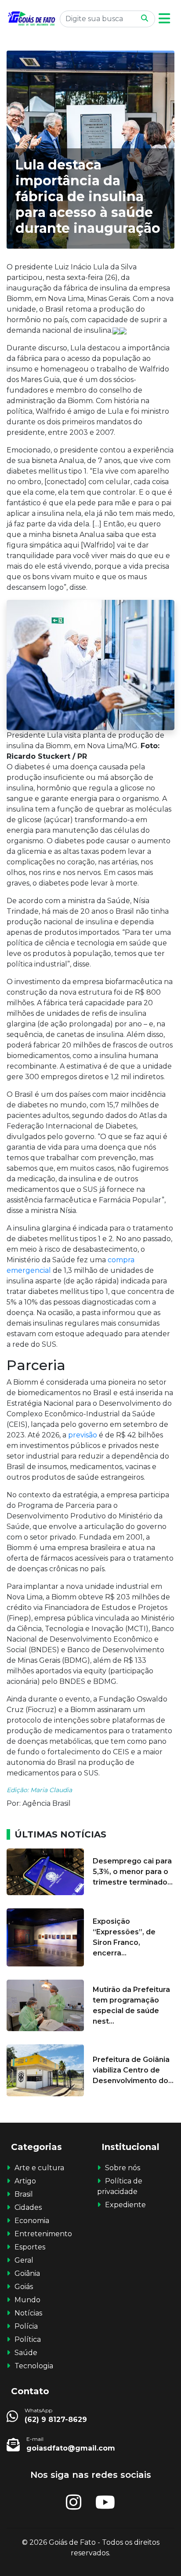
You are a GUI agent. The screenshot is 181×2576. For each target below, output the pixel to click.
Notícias (28, 2313)
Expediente (125, 2205)
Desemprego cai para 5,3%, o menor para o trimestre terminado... (133, 1872)
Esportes (30, 2247)
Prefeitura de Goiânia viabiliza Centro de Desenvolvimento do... (133, 2070)
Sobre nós (123, 2168)
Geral (24, 2260)
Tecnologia (34, 2366)
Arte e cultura (39, 2168)
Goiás (24, 2287)
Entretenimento (43, 2234)
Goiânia (27, 2273)
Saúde (26, 2353)
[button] (164, 19)
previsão (83, 1435)
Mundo (27, 2300)
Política (28, 2339)
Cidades (28, 2207)
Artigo (25, 2181)
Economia (32, 2221)
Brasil (24, 2194)
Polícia (26, 2326)
